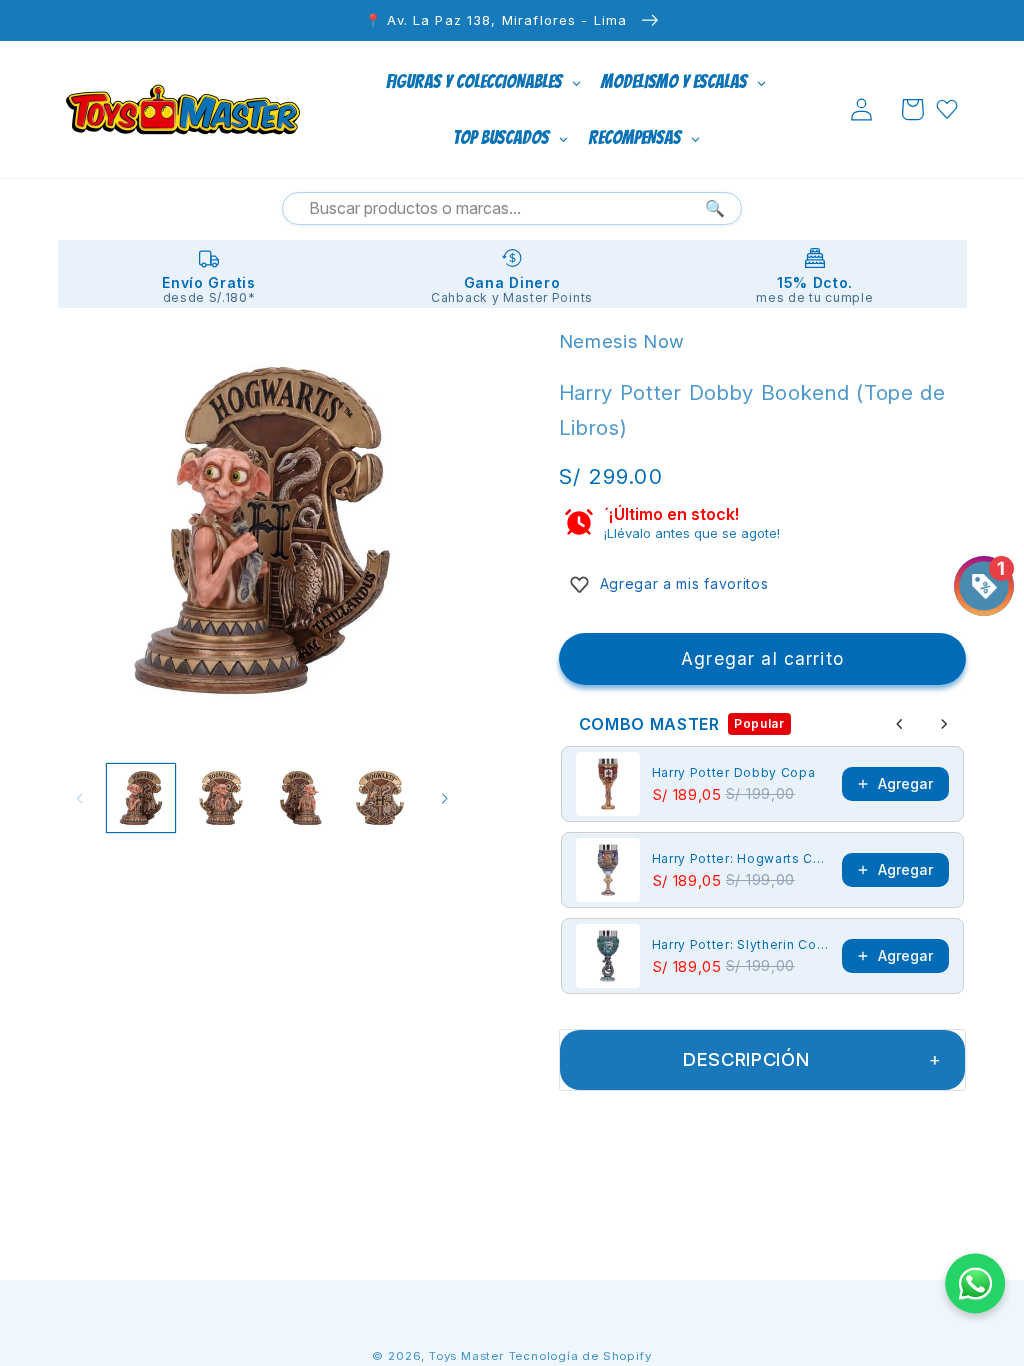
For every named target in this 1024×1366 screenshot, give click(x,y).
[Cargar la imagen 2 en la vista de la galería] (221, 798)
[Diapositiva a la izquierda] (80, 798)
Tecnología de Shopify (580, 1356)
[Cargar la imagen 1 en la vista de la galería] (141, 798)
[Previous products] (900, 724)
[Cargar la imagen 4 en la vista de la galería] (380, 798)
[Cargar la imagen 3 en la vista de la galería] (301, 798)
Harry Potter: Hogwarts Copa (741, 858)
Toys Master (466, 1356)
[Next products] (944, 724)
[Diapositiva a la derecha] (445, 798)
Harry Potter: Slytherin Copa (741, 944)
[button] (912, 109)
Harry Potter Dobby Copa (734, 772)
